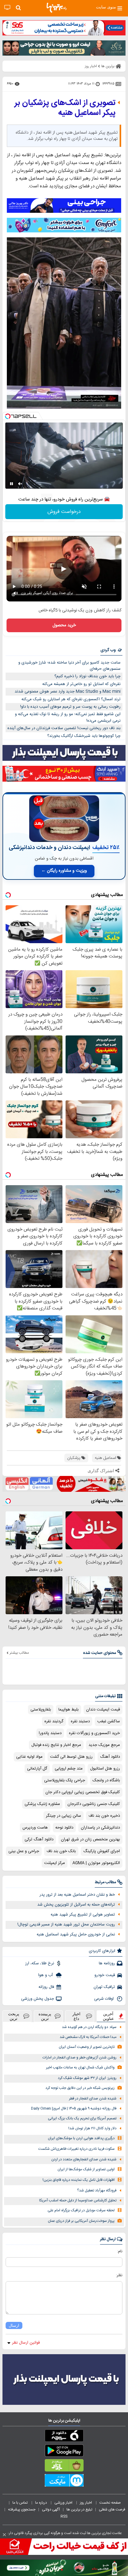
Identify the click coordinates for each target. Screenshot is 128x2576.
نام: (120, 2251)
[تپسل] (8, 416)
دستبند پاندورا (50, 1733)
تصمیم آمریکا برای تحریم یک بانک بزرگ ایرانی (82, 2119)
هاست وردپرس (35, 1828)
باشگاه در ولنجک (106, 1780)
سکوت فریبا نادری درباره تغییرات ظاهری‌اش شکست (76, 2149)
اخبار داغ (76, 2016)
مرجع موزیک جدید (104, 1745)
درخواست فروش (64, 512)
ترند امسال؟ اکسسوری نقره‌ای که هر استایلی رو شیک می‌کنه (71, 699)
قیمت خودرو (105, 1975)
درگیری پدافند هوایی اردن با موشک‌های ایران (81, 2138)
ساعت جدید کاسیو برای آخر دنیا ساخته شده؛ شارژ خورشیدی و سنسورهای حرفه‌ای (69, 666)
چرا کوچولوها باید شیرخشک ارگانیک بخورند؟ (84, 736)
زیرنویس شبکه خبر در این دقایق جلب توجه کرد (80, 2088)
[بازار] (64, 2467)
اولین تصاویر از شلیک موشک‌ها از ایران (86, 2170)
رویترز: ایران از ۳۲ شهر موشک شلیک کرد (87, 2078)
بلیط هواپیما (69, 1710)
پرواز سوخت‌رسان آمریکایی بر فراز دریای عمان (81, 2221)
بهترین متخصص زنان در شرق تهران (90, 1839)
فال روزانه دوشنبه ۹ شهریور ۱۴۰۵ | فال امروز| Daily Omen (74, 2109)
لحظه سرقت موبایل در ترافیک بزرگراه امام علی (81, 2211)
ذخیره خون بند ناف (104, 1816)
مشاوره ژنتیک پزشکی (42, 1804)
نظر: (119, 2275)
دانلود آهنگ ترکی (39, 1839)
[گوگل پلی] (64, 2452)
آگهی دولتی (51, 2510)
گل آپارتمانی (37, 1769)
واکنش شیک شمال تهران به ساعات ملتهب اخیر (80, 2068)
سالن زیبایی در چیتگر (64, 1816)
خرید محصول (64, 625)
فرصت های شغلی (112, 2510)
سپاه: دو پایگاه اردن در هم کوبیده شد (89, 2027)
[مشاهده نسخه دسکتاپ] (7, 8)
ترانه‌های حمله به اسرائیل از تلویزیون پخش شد (76, 1905)
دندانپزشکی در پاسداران (100, 1828)
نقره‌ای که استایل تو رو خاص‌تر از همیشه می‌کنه (81, 684)
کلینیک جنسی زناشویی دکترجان (94, 1804)
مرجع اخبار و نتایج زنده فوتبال (56, 1745)
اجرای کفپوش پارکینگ (102, 1851)
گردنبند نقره (54, 1721)
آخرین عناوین (108, 2016)
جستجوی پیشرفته (22, 2510)
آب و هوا (46, 1975)
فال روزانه (46, 1987)
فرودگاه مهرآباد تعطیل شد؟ (97, 2191)
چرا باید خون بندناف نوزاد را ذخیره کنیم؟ (87, 676)
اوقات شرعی (105, 1999)
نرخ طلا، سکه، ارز (40, 1963)
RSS (64, 2516)
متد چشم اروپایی (69, 1769)
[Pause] (11, 484)
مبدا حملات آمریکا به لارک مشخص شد (88, 2037)
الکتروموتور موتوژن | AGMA (96, 1863)
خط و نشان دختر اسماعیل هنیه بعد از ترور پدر (77, 1895)
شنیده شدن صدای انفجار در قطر (93, 2099)
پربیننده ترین (45, 2016)
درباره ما (41, 2503)
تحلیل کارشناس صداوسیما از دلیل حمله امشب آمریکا (78, 2201)
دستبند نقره (80, 1721)
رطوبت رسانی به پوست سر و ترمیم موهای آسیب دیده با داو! (70, 707)
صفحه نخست (110, 2503)
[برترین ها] (57, 8)
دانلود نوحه (64, 1828)
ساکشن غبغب (109, 1721)
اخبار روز (86, 2503)
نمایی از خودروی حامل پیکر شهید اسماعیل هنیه (76, 1934)
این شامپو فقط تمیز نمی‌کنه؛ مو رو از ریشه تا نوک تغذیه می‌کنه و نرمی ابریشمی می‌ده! (68, 717)
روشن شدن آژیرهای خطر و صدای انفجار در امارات (80, 2058)
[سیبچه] (64, 2437)
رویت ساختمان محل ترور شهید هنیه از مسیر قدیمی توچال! (66, 1925)
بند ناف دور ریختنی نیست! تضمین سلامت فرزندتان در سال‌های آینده (64, 728)
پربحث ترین (14, 2016)
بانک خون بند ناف (61, 1851)
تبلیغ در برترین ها (79, 2510)
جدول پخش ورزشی (38, 1999)
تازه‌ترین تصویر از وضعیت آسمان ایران (87, 2047)
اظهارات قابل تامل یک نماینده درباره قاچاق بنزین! (79, 2180)
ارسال (14, 2325)
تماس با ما (21, 2503)
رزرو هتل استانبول (105, 1769)
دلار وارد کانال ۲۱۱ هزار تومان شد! (92, 2128)
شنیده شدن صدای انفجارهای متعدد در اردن (84, 2160)
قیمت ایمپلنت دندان (103, 1710)
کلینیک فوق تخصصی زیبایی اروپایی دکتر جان (83, 1792)
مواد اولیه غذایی (29, 1757)
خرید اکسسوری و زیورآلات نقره (94, 1733)
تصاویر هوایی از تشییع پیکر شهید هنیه (83, 1915)
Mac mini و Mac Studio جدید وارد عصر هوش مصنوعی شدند (68, 692)
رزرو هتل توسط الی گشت (71, 1757)
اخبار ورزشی (64, 2503)
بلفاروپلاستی (41, 1710)
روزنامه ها (107, 1963)
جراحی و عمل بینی (24, 1851)
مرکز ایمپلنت (55, 1863)
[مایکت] (64, 2482)
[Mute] (20, 484)
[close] (4, 2535)
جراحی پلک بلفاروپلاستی (65, 1780)
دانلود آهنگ (110, 1757)
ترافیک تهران (104, 1987)
